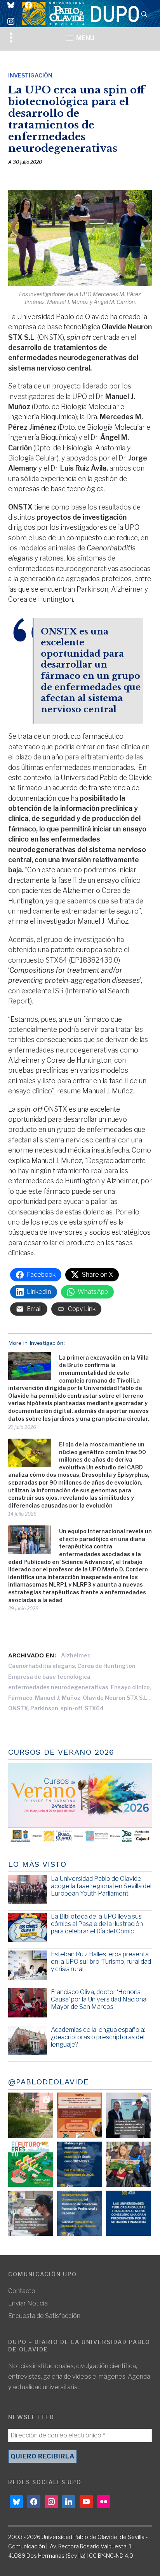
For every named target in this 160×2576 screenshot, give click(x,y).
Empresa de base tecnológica (49, 1677)
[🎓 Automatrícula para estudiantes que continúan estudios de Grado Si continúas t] (80, 2164)
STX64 (94, 1708)
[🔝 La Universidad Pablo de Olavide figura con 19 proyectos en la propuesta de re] (31, 2213)
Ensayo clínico (130, 1687)
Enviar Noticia (28, 2303)
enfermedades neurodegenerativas (58, 1687)
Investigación (30, 75)
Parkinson (44, 1708)
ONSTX (18, 1708)
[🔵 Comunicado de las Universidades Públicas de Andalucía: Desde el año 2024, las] (129, 2213)
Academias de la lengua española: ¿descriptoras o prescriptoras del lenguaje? (98, 2037)
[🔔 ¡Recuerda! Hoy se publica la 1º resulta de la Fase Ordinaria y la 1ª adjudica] (129, 2164)
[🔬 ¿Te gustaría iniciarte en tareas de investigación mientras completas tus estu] (80, 2213)
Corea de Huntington (106, 1666)
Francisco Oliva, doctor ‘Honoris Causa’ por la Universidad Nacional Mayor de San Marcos (99, 1999)
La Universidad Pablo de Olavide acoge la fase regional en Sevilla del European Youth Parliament (101, 1886)
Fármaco (20, 1698)
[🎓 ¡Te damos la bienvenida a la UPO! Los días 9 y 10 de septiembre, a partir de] (31, 2164)
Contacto (22, 2291)
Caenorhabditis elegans (42, 1666)
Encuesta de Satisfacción (44, 2316)
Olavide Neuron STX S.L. (116, 1698)
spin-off (71, 1708)
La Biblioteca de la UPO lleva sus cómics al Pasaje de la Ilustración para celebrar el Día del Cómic (97, 1924)
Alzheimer (75, 1655)
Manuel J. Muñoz (58, 1698)
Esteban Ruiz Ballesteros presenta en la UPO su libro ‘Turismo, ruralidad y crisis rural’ (101, 1962)
